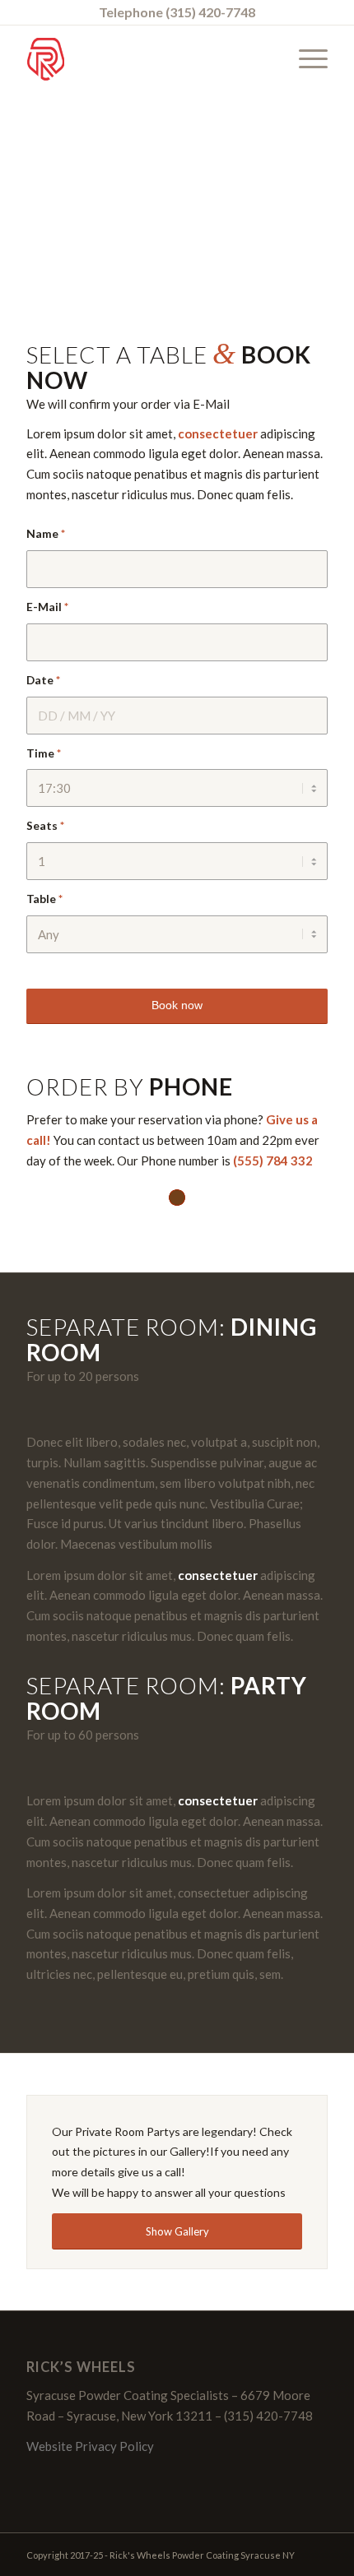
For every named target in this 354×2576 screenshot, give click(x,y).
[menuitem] (305, 58)
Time (44, 753)
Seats (45, 825)
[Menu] (305, 58)
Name (46, 533)
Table (44, 899)
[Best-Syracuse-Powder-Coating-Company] (147, 58)
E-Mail (47, 607)
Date (43, 680)
